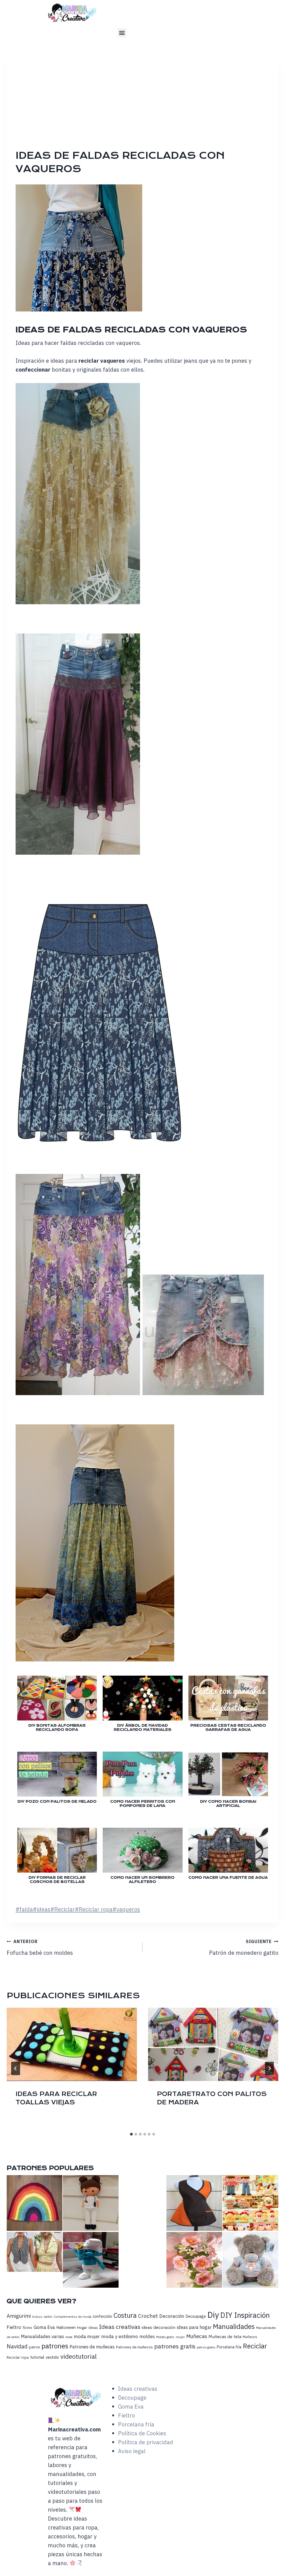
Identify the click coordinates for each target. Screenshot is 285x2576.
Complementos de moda (73, 2317)
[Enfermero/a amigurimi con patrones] (91, 2203)
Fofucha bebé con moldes (40, 1948)
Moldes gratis (165, 2337)
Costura (125, 2315)
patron (35, 2347)
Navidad (17, 2346)
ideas (42, 1909)
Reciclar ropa (94, 1909)
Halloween (66, 2327)
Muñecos (250, 2337)
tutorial (37, 2357)
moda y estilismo (120, 2336)
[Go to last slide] (16, 2068)
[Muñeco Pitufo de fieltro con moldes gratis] (91, 2260)
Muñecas (197, 2336)
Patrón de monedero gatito (244, 1948)
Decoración (172, 2316)
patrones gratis (175, 2346)
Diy (213, 2315)
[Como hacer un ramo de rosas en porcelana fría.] (194, 2260)
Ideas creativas (120, 2327)
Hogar (82, 2328)
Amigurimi (19, 2316)
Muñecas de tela (225, 2336)
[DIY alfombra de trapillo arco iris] (35, 2203)
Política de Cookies (142, 2433)
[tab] (131, 2134)
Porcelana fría (229, 2347)
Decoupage (196, 2316)
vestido (52, 2357)
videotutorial (78, 2356)
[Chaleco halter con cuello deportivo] (35, 2252)
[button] (122, 33)
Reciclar (63, 1909)
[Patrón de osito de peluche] (250, 2260)
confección (102, 2316)
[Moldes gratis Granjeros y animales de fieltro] (250, 2203)
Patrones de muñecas (92, 2347)
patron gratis (206, 2347)
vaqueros (126, 1909)
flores (27, 2328)
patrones (55, 2346)
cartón (48, 2317)
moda (69, 2337)
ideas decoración (159, 2327)
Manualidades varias (42, 2336)
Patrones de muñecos (134, 2347)
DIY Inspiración (245, 2315)
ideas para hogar (194, 2327)
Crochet (148, 2316)
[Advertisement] (147, 107)
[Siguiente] (269, 2068)
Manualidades (234, 2326)
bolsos (37, 2317)
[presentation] (72, 2044)
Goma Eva (44, 2327)
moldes (147, 2336)
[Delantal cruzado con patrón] (194, 2203)
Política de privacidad (146, 2442)
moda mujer (87, 2336)
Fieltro (14, 2327)
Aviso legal (132, 2451)
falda (24, 1909)
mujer (180, 2337)
